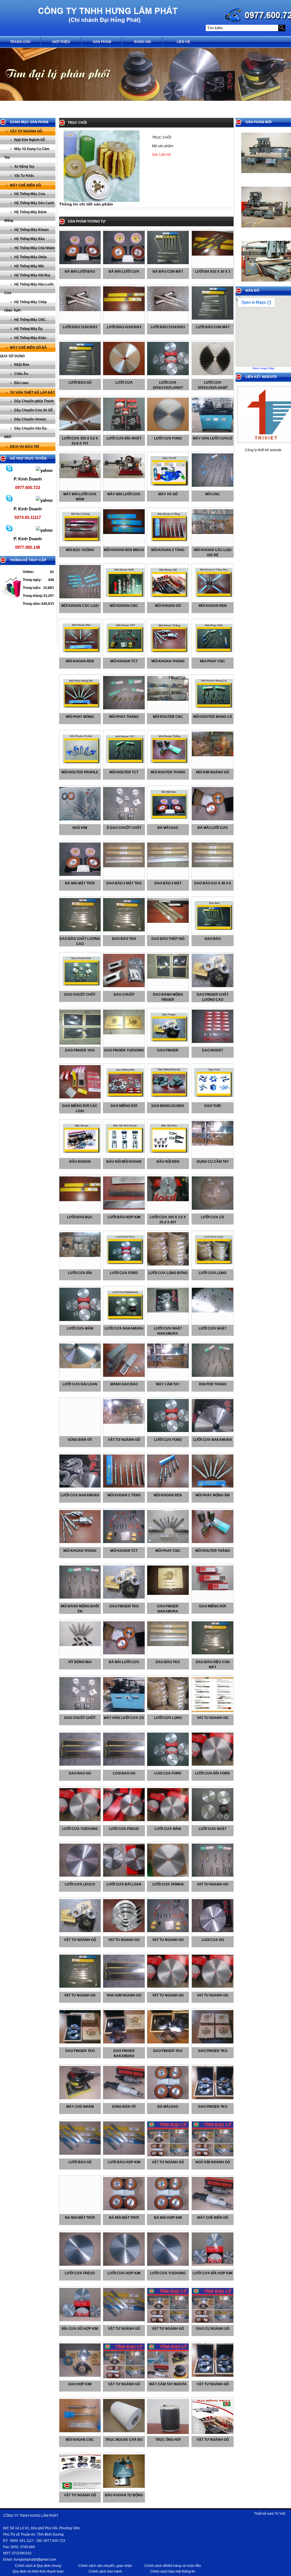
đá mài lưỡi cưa (213, 828)
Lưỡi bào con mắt (213, 327)
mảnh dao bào (124, 1384)
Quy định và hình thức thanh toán (38, 2571)
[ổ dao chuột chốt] (125, 819)
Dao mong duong (168, 1106)
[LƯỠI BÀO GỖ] (81, 2154)
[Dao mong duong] (169, 1099)
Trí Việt (280, 2514)
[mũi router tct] (125, 765)
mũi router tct (124, 772)
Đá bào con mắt (168, 272)
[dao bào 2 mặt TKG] (125, 866)
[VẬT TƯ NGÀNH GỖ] (169, 2155)
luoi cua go (213, 1940)
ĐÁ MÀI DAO (168, 2107)
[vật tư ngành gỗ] (125, 1423)
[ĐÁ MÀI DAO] (169, 2098)
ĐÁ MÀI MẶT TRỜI (80, 2218)
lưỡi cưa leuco (80, 1884)
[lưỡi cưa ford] (125, 1266)
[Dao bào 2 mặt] (169, 866)
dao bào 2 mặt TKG (124, 883)
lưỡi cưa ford (124, 1273)
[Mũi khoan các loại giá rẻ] (214, 533)
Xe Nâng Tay (24, 167)
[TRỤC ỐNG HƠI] (169, 2433)
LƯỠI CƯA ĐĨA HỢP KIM (213, 2273)
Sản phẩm (102, 42)
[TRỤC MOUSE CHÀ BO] (125, 2431)
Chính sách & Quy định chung (38, 2566)
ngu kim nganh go (124, 1995)
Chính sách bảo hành (105, 2571)
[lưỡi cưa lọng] (214, 1266)
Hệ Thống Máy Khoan (31, 230)
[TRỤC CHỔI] (103, 201)
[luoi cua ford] (169, 1765)
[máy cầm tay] (169, 1367)
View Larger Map (263, 368)
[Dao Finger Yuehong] (125, 1033)
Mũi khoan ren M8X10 (124, 550)
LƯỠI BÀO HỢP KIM (124, 2162)
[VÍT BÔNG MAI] (81, 1645)
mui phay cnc (213, 661)
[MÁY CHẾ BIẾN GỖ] (214, 2209)
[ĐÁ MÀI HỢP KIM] (169, 2209)
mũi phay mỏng (80, 717)
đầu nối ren (168, 1162)
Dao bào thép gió (168, 939)
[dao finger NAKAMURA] (125, 2042)
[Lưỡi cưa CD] (214, 1209)
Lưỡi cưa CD (213, 1217)
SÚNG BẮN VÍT (124, 2107)
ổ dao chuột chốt (124, 828)
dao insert (213, 1050)
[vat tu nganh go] (214, 1711)
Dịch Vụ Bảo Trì (24, 447)
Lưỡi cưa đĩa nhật (124, 438)
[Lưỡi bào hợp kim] (125, 1209)
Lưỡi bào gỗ (80, 383)
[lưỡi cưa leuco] (81, 1875)
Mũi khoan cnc (124, 606)
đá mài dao (168, 828)
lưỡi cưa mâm (80, 1328)
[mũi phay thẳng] (125, 708)
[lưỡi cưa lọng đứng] (169, 1264)
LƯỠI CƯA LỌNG (168, 1718)
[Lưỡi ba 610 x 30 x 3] (214, 254)
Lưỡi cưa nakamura (124, 1328)
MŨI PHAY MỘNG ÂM (213, 1495)
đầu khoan (80, 1162)
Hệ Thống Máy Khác (30, 338)
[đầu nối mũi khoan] (125, 1155)
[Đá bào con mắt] (169, 263)
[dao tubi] (214, 1099)
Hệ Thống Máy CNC (30, 320)
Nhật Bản (22, 365)
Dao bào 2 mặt (168, 883)
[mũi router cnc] (169, 700)
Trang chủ (20, 42)
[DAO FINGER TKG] (125, 1597)
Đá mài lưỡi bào (80, 272)
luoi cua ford (168, 1773)
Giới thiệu (61, 42)
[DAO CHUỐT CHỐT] (81, 1709)
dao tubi (213, 1106)
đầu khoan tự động (124, 2495)
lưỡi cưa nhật (213, 1328)
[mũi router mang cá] (214, 710)
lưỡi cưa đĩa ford (213, 1773)
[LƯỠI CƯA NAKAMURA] (214, 1431)
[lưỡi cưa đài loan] (81, 1367)
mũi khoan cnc (80, 2440)
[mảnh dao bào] (125, 1376)
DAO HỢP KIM (80, 2384)
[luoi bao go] (125, 1764)
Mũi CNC (213, 494)
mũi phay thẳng (124, 717)
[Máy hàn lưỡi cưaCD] (214, 432)
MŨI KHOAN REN (168, 1495)
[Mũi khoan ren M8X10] (125, 533)
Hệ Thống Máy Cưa (30, 194)
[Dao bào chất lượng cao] (81, 930)
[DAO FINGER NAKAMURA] (169, 1594)
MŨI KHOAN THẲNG (80, 1551)
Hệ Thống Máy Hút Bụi (32, 275)
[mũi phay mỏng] (81, 710)
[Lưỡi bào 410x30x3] (125, 310)
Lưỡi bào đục (80, 1217)
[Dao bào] (214, 932)
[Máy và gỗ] (169, 487)
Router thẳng (213, 1384)
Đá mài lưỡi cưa (124, 272)
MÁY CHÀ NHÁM (80, 2107)
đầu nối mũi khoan (124, 1162)
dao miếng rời (124, 1106)
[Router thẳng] (214, 1376)
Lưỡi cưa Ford (168, 438)
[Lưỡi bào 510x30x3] (169, 310)
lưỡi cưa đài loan (80, 1384)
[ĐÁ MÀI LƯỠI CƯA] (125, 1653)
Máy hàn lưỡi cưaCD (213, 438)
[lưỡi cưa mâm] (81, 1320)
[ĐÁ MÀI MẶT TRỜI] (125, 2209)
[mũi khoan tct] (125, 654)
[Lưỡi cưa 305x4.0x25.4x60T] (169, 374)
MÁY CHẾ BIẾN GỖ (213, 2218)
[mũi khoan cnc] (81, 2431)
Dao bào (213, 939)
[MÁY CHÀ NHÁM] (81, 2098)
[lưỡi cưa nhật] (214, 1311)
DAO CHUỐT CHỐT (80, 1718)
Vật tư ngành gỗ (26, 131)
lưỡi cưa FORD (168, 1440)
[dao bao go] (81, 1764)
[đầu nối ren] (169, 1155)
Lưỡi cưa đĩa (80, 1273)
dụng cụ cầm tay (213, 1162)
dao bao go (80, 1773)
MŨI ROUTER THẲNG (213, 1551)
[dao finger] (169, 1043)
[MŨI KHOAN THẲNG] (81, 1542)
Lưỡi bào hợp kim (124, 1217)
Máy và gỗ (168, 494)
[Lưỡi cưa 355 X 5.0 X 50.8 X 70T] (81, 429)
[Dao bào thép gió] (169, 922)
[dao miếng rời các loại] (81, 1097)
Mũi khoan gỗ (168, 606)
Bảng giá (143, 42)
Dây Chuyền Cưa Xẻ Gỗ (33, 410)
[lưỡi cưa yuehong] (81, 1820)
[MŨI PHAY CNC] (169, 1542)
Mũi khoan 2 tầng (168, 550)
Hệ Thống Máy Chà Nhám (35, 248)
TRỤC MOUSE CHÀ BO (124, 2440)
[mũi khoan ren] (214, 599)
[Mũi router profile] (81, 765)
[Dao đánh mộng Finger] (169, 977)
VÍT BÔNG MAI (80, 1662)
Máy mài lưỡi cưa (124, 494)
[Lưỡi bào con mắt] (214, 319)
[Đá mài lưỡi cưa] (125, 263)
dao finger (168, 1050)
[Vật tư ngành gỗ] (81, 1931)
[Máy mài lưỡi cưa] (125, 477)
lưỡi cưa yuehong (80, 1829)
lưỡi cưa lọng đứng (168, 1273)
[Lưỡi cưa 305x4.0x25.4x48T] (214, 374)
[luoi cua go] (214, 1931)
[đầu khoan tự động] (125, 2487)
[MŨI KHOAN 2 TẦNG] (125, 1486)
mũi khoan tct (124, 661)
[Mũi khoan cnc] (125, 599)
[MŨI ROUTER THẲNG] (214, 1542)
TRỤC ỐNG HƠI (168, 2440)
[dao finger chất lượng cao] (214, 986)
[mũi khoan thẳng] (169, 654)
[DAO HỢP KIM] (81, 2376)
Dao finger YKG (80, 1050)
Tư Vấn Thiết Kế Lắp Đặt (32, 393)
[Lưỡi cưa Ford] (169, 430)
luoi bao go (124, 1773)
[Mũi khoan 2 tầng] (169, 543)
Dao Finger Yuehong (124, 1050)
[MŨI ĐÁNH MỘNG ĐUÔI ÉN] (81, 1597)
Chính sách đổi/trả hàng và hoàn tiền (173, 2566)
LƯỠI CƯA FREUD (80, 2273)
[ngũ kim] (81, 819)
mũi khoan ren (213, 606)
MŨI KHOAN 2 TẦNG (124, 1495)
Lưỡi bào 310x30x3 (80, 327)
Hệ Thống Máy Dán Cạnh (34, 203)
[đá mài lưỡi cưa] (214, 819)
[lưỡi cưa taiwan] (169, 1875)
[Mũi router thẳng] (169, 765)
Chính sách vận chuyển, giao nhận (105, 2566)
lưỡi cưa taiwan (168, 1884)
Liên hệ (183, 42)
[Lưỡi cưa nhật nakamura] (169, 1311)
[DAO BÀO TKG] (169, 1645)
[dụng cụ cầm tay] (214, 1145)
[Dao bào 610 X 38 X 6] (214, 866)
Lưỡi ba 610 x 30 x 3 (213, 272)
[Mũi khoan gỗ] (169, 599)
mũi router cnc (168, 717)
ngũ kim (80, 828)
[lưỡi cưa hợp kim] (125, 2265)
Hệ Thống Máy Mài (29, 266)
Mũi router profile (80, 772)
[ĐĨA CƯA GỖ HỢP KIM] (81, 2320)
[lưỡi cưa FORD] (169, 1431)
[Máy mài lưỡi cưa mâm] (81, 477)
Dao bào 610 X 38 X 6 (213, 883)
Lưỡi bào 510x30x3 (168, 327)
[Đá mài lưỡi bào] (81, 263)
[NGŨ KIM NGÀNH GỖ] (214, 2155)
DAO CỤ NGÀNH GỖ (213, 2329)
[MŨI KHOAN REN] (169, 1486)
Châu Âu (21, 374)
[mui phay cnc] (214, 654)
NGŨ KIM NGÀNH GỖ (213, 2162)
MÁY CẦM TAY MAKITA (168, 2384)
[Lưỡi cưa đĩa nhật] (125, 430)
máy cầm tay (168, 1384)
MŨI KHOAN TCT (124, 1551)
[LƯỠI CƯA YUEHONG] (169, 2265)
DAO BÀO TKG (168, 1662)
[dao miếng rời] (125, 1099)
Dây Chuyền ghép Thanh (34, 401)
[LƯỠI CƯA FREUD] (81, 2265)
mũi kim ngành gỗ (213, 772)
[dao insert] (214, 1042)
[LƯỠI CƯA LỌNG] (169, 1709)
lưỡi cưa (124, 383)
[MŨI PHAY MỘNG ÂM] (214, 1486)
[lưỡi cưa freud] (125, 1820)
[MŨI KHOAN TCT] (125, 1542)
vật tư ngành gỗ (124, 1440)
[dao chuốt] (125, 986)
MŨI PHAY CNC (168, 1551)
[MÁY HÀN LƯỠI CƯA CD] (125, 1711)
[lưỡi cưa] (125, 374)
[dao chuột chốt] (81, 988)
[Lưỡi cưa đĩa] (81, 1256)
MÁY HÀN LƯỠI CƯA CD (124, 1718)
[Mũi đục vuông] (81, 543)
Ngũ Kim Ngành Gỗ (30, 140)
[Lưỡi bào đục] (81, 1200)
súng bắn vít (80, 1440)
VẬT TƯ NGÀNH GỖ (168, 2162)
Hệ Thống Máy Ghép (30, 257)
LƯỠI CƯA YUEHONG (168, 2273)
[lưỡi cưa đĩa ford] (214, 1764)
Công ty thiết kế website (263, 450)
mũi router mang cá (213, 717)
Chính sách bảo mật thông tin (173, 2571)
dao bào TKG (124, 939)
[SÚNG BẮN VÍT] (125, 2098)
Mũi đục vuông (80, 550)
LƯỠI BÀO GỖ (80, 2162)
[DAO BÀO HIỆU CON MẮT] (214, 1653)
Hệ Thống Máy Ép (28, 329)
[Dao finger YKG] (81, 1043)
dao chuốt (124, 995)
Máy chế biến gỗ (25, 185)
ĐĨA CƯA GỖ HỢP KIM (80, 2329)
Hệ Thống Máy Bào (29, 239)
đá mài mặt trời (80, 883)
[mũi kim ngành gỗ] (214, 755)
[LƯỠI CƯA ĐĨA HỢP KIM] (214, 2265)
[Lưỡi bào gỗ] (81, 374)
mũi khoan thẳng (168, 661)
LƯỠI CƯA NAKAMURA (213, 1440)
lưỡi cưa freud (124, 1829)
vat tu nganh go (213, 1718)
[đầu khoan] (81, 1155)
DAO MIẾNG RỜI (213, 1606)
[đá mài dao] (169, 821)
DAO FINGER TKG (124, 1606)
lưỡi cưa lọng (213, 1273)
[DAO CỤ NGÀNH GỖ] (214, 2322)
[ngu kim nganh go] (125, 1987)
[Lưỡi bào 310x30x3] (81, 310)
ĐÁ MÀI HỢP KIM (168, 2218)
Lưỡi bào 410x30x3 (124, 327)
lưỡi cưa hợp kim (124, 2273)
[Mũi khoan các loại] (81, 597)
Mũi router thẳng (168, 772)
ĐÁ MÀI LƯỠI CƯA (124, 1662)
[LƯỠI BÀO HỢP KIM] (125, 2154)
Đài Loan (21, 383)
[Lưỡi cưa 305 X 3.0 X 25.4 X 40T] (169, 1200)
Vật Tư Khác (24, 176)
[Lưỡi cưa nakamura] (125, 1322)
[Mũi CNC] (214, 486)
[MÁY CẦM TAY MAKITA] (169, 2377)
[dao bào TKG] (125, 930)
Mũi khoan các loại (80, 606)
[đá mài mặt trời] (81, 875)
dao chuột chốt (80, 995)
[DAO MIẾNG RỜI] (214, 1589)
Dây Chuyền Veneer (30, 419)
